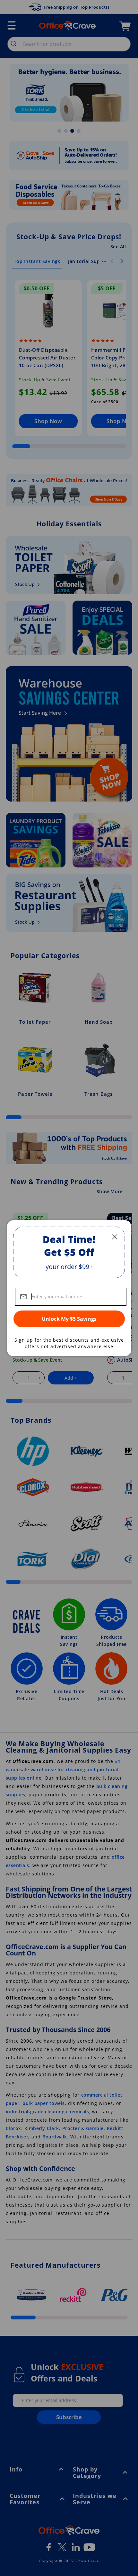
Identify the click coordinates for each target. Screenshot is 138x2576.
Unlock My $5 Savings (69, 1319)
